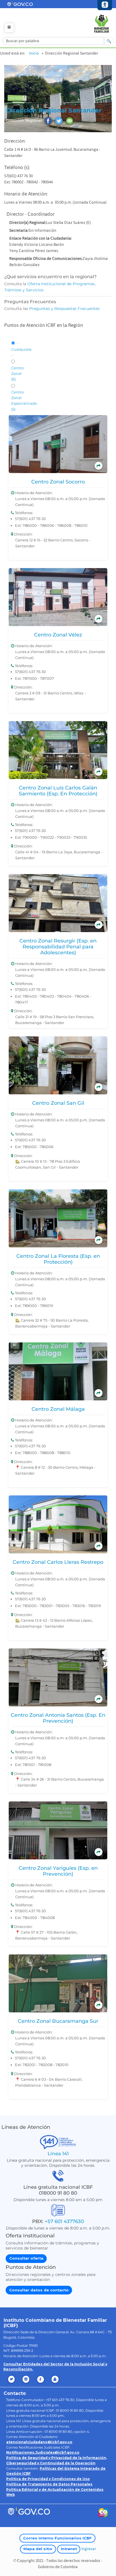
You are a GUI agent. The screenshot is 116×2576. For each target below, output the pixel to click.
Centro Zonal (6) (17, 374)
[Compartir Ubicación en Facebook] (48, 121)
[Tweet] (59, 121)
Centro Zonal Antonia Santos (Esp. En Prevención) (58, 1718)
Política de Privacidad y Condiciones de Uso (48, 2479)
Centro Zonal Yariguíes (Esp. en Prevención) (58, 1871)
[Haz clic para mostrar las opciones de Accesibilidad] (105, 5)
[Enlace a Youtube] (56, 2379)
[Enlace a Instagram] (26, 2379)
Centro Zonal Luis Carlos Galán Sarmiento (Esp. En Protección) (58, 791)
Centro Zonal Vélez (58, 635)
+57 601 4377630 (64, 2221)
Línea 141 (58, 2153)
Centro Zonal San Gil (58, 1103)
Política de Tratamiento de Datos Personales (49, 2484)
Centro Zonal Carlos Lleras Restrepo (58, 1562)
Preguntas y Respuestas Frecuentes (64, 309)
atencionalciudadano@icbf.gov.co (39, 2442)
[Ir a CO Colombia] (103, 2514)
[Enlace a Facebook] (41, 2379)
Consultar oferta (26, 2258)
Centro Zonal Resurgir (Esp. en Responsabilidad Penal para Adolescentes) (58, 947)
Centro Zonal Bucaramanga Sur (58, 2021)
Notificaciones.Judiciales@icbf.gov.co (43, 2452)
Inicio (34, 53)
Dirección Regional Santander (54, 110)
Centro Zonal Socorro (58, 482)
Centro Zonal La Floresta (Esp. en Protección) (58, 1259)
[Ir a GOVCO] (29, 2511)
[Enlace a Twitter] (12, 2379)
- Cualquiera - (21, 349)
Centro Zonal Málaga (58, 1409)
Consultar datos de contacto (39, 2290)
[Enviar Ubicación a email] (70, 121)
